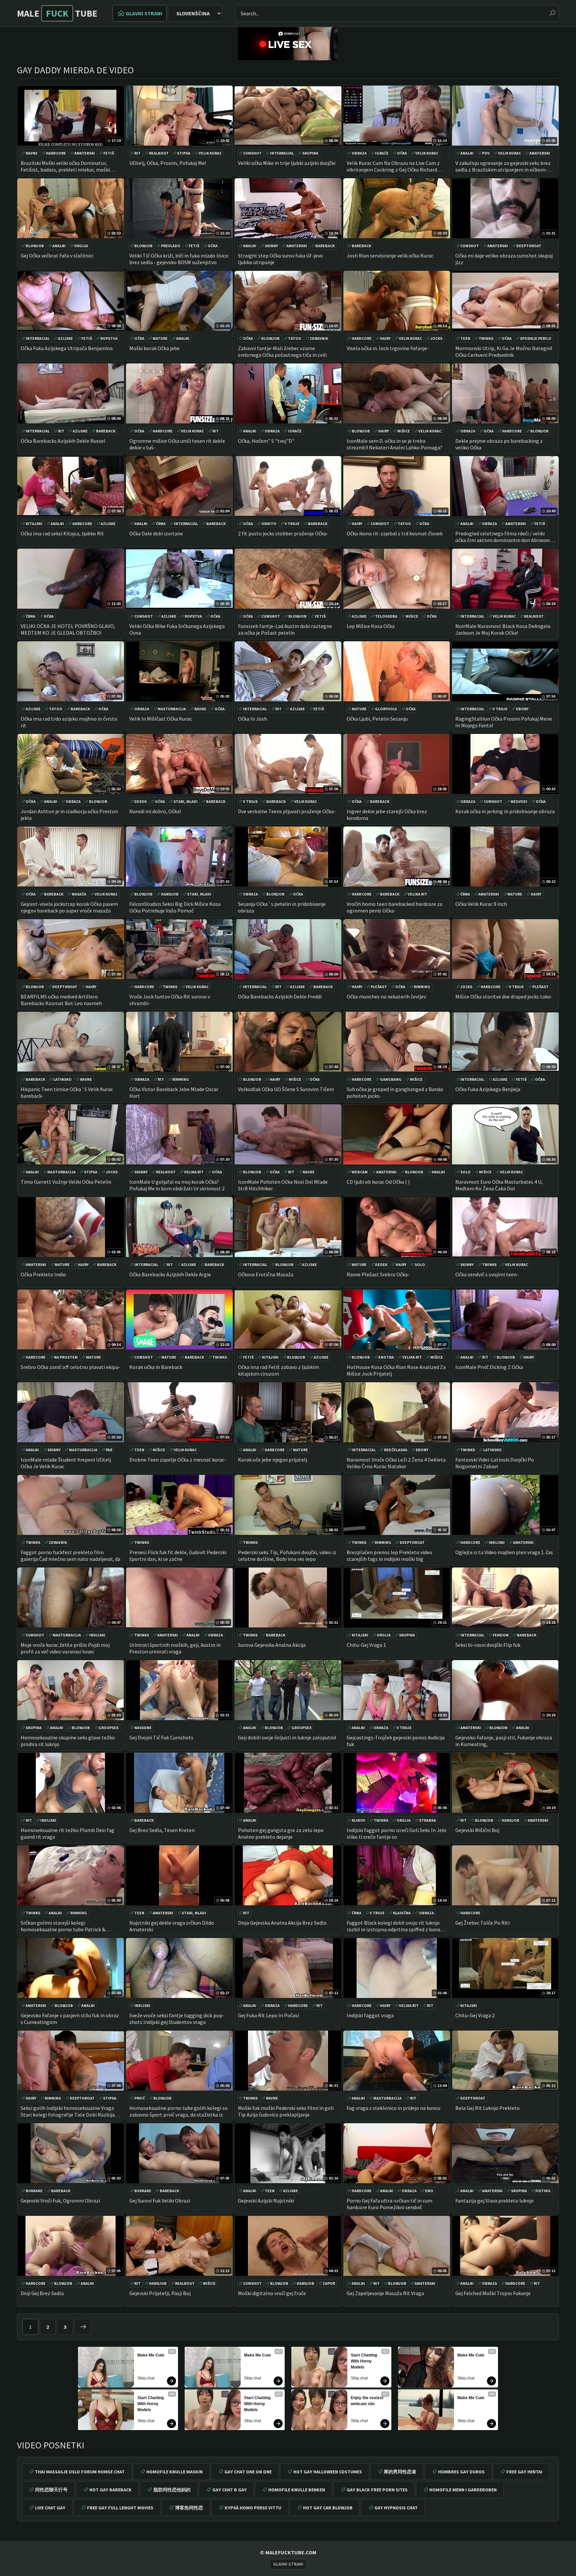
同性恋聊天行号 (51, 2490)
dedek (140, 801)
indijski (497, 1542)
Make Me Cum (151, 2355)
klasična (402, 1913)
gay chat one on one (248, 2472)
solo (465, 1172)
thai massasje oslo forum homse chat (80, 2472)
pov (486, 153)
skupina (310, 153)
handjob (170, 894)
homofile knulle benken (297, 2490)
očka (402, 153)
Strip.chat (146, 2378)
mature (160, 338)
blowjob (35, 246)
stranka (427, 1820)
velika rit (417, 894)
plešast (379, 987)
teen (465, 338)
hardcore (56, 153)
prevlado (171, 246)
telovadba (386, 616)
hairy (385, 338)
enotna (386, 1357)
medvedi (519, 801)
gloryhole (386, 709)
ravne (32, 153)
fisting (543, 2191)
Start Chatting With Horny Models (151, 2404)
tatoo (295, 338)
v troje (292, 524)
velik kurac (210, 153)
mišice (404, 431)
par (109, 1450)
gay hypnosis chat (396, 2508)
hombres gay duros (461, 2472)
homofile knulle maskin (174, 2472)
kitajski (34, 524)
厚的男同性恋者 (400, 2472)
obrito (269, 524)
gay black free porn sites (377, 2490)
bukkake (34, 2191)
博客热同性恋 (189, 2508)
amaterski (85, 153)
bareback (325, 246)
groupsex (108, 1728)
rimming (422, 987)
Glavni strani (144, 13)
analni (467, 153)
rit (137, 153)
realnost (159, 153)
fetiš (109, 153)
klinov (358, 1820)
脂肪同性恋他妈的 (172, 2490)
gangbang (391, 1079)
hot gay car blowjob (328, 2508)
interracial (282, 153)
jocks (436, 338)
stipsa (184, 153)
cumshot (252, 153)
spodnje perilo (536, 338)
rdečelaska (396, 1450)
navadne (143, 1728)
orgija (81, 246)
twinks (486, 338)
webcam (360, 1172)
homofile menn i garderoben (463, 2490)
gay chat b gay (229, 2490)
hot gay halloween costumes (328, 2472)
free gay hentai (524, 2472)
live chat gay (50, 2508)
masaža (79, 894)
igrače (382, 153)
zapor (329, 2283)
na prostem (66, 1357)
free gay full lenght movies (120, 2508)
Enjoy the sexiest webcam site (367, 2401)
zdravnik (319, 338)
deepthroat (529, 246)
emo (429, 2191)
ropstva (109, 338)
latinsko (62, 1079)
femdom (501, 1635)
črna (161, 524)
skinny (271, 246)
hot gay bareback (110, 2490)
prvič (140, 2098)
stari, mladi (185, 801)
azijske (65, 338)
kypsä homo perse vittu (253, 2508)
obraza (359, 153)
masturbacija (172, 709)
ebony (522, 709)
